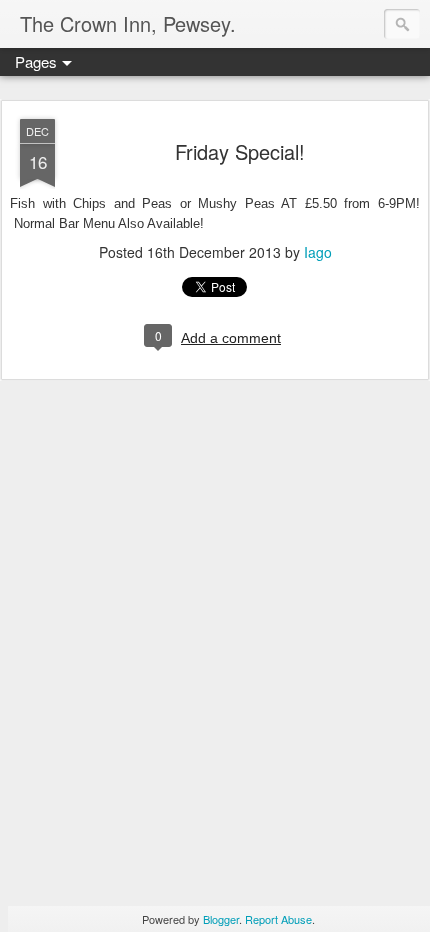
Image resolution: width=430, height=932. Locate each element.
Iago (318, 252)
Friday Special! (240, 151)
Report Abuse (278, 919)
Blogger (221, 919)
